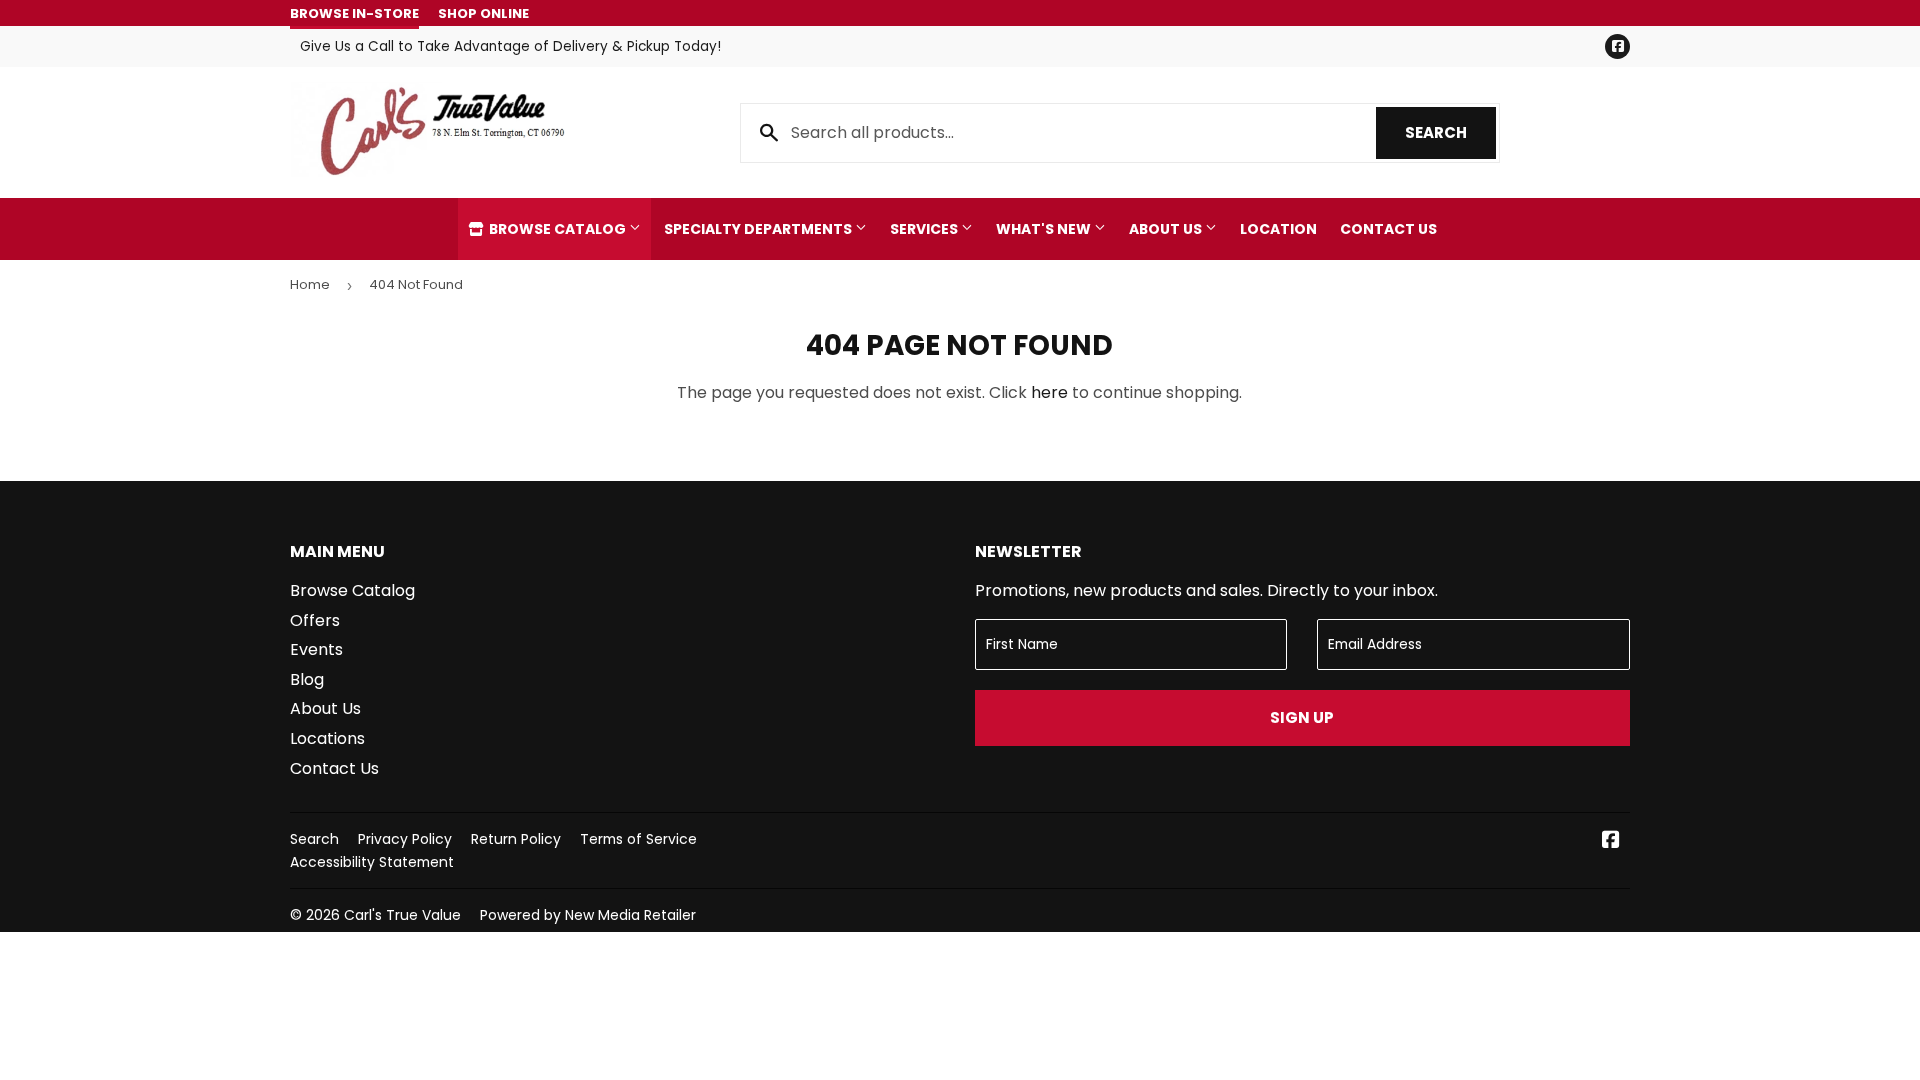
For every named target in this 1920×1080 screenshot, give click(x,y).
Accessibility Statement (372, 862)
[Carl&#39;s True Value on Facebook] (1611, 841)
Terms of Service (638, 839)
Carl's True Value (402, 915)
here (1049, 392)
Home (310, 284)
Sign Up (1302, 717)
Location (1278, 229)
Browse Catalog (557, 229)
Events (316, 649)
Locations (327, 738)
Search (1450, 132)
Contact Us (1388, 229)
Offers (315, 620)
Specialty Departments (759, 229)
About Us (1167, 229)
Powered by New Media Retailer (588, 915)
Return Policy (516, 839)
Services (925, 229)
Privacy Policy (405, 839)
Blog (307, 679)
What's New (1045, 229)
